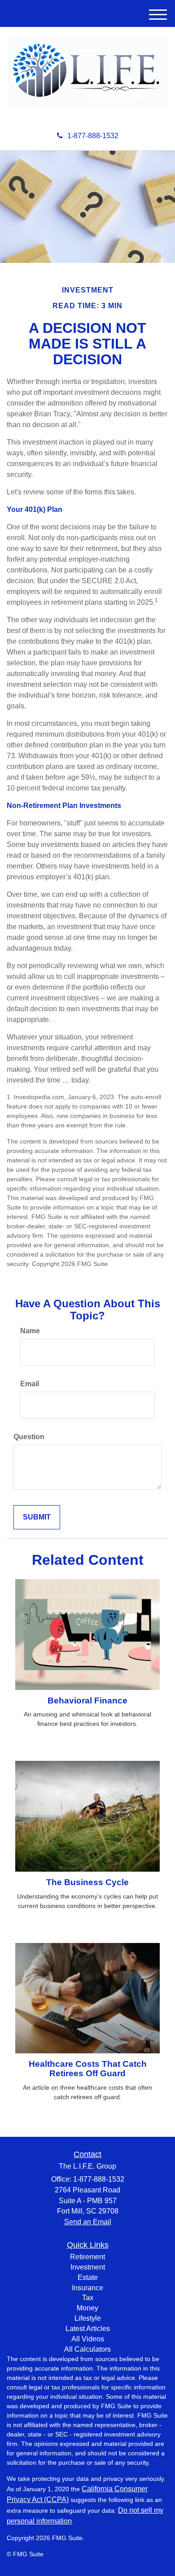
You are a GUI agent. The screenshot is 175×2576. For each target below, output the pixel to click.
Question (29, 1437)
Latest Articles (88, 2329)
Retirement (87, 2257)
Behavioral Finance (87, 1701)
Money (87, 2308)
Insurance (87, 2288)
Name (30, 1331)
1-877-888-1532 (93, 136)
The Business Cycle (87, 1882)
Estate (88, 2277)
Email (30, 1384)
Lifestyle (88, 2318)
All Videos (88, 2339)
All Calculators (87, 2349)
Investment (88, 2267)
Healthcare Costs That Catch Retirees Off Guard (88, 2069)
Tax (88, 2298)
